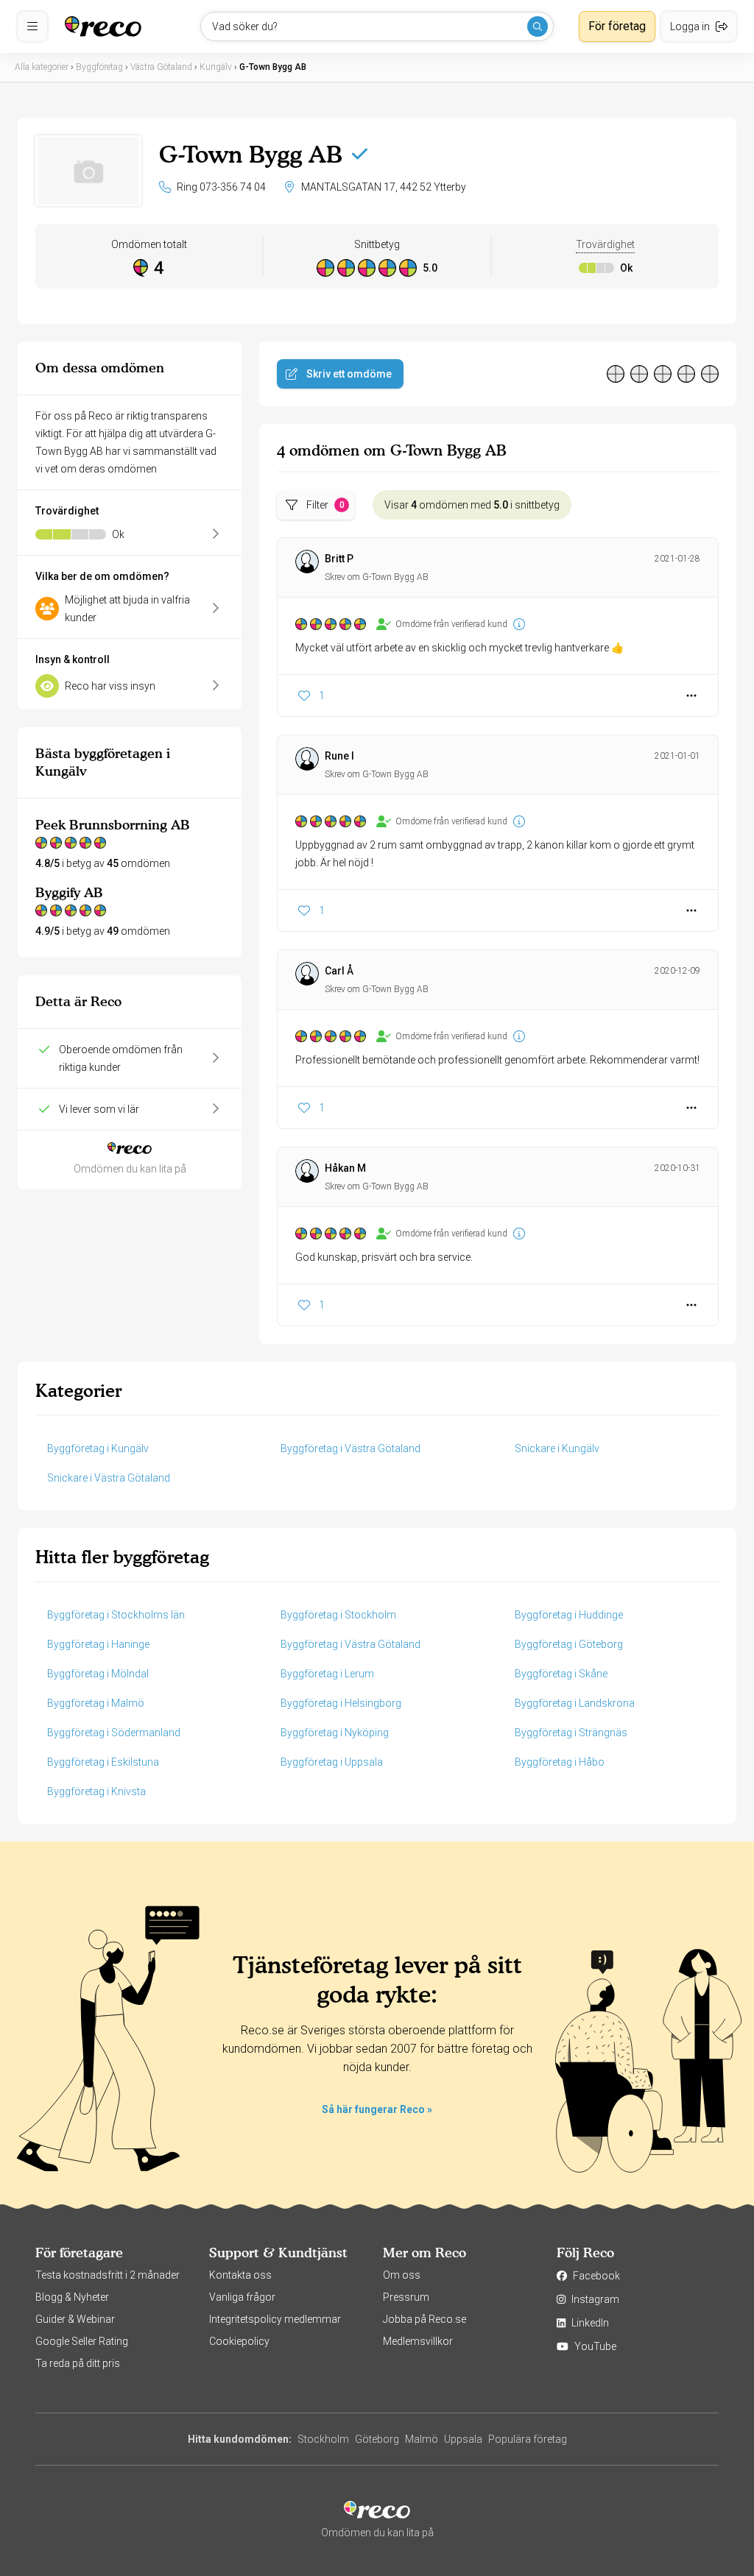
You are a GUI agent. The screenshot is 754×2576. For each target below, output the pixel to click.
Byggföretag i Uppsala (332, 1762)
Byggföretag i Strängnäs (571, 1733)
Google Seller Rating (82, 2341)
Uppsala (463, 2439)
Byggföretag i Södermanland (114, 1733)
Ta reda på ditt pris (78, 2363)
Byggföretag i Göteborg (569, 1644)
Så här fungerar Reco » (377, 2109)
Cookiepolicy (239, 2341)
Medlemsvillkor (418, 2341)
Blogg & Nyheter (72, 2297)
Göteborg (377, 2439)
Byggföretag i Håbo (560, 1762)
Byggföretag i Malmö (96, 1703)
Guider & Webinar (75, 2319)
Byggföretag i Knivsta (96, 1791)
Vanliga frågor (242, 2297)
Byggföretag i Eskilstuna (103, 1762)
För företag (617, 26)
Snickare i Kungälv (557, 1448)
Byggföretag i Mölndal (98, 1674)
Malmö (422, 2439)
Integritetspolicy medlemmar (275, 2319)
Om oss (402, 2275)
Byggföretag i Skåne (561, 1674)
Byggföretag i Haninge (98, 1644)
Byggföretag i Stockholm (338, 1615)
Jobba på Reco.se (424, 2319)
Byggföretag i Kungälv (98, 1448)
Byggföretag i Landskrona (575, 1703)
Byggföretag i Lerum (327, 1674)
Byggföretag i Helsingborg (341, 1703)
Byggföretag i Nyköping (335, 1733)
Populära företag (528, 2439)
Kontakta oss (240, 2275)
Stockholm (323, 2439)
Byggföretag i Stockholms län (116, 1615)
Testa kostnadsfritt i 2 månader (108, 2275)
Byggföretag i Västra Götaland (350, 1448)
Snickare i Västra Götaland (109, 1478)
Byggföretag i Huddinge (569, 1615)
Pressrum (406, 2297)
